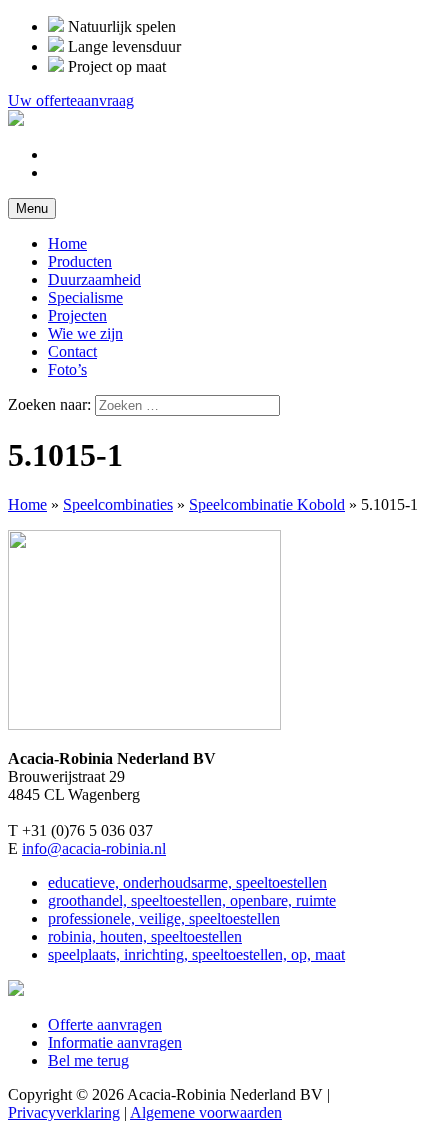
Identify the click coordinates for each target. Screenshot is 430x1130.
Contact (72, 351)
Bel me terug (88, 1060)
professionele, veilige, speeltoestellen (164, 918)
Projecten (77, 315)
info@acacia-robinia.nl (94, 848)
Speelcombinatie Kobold (267, 504)
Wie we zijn (85, 333)
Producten (80, 261)
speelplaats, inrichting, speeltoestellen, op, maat (196, 954)
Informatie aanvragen (115, 1042)
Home (67, 243)
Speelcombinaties (118, 504)
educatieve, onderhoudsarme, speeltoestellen (187, 882)
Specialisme (85, 297)
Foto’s (67, 369)
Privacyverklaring (64, 1112)
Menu (32, 208)
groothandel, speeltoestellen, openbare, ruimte (192, 900)
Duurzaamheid (94, 279)
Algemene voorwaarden (206, 1112)
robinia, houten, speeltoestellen (145, 936)
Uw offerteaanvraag (71, 100)
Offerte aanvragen (105, 1024)
